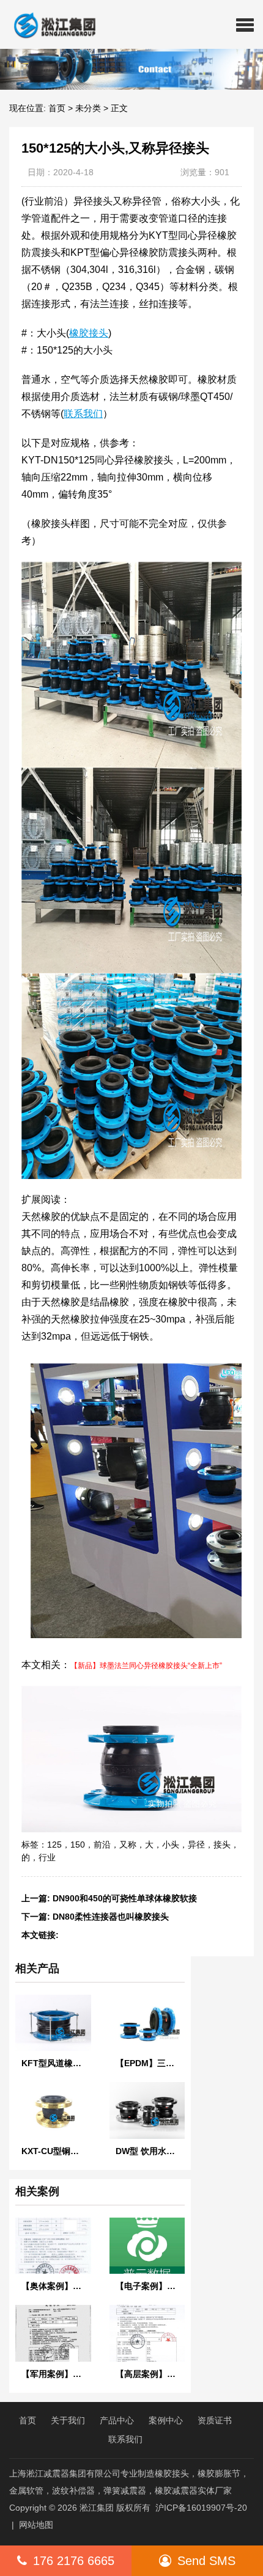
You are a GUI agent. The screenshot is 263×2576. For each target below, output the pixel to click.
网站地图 (36, 2525)
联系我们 (125, 2439)
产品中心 (117, 2420)
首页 (57, 108)
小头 (171, 1845)
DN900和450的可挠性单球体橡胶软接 (125, 1898)
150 (78, 1845)
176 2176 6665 (74, 2561)
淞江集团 (97, 2508)
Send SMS (206, 2561)
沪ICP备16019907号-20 (201, 2508)
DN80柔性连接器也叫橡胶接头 (111, 1917)
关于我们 (68, 2420)
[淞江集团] (50, 24)
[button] (245, 24)
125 (54, 1845)
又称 (128, 1845)
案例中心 (166, 2420)
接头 (222, 1845)
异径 (196, 1845)
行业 (47, 1857)
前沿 (102, 1845)
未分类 (88, 108)
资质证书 (215, 2420)
